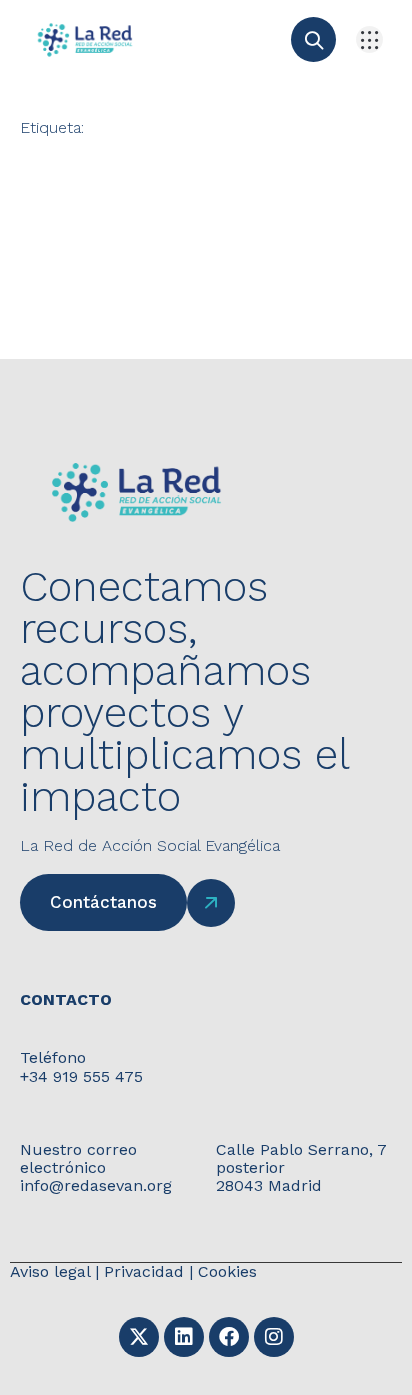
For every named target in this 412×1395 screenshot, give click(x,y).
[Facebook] (229, 1337)
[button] (369, 39)
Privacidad (144, 1271)
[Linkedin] (184, 1337)
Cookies (227, 1271)
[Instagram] (274, 1337)
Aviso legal (50, 1271)
